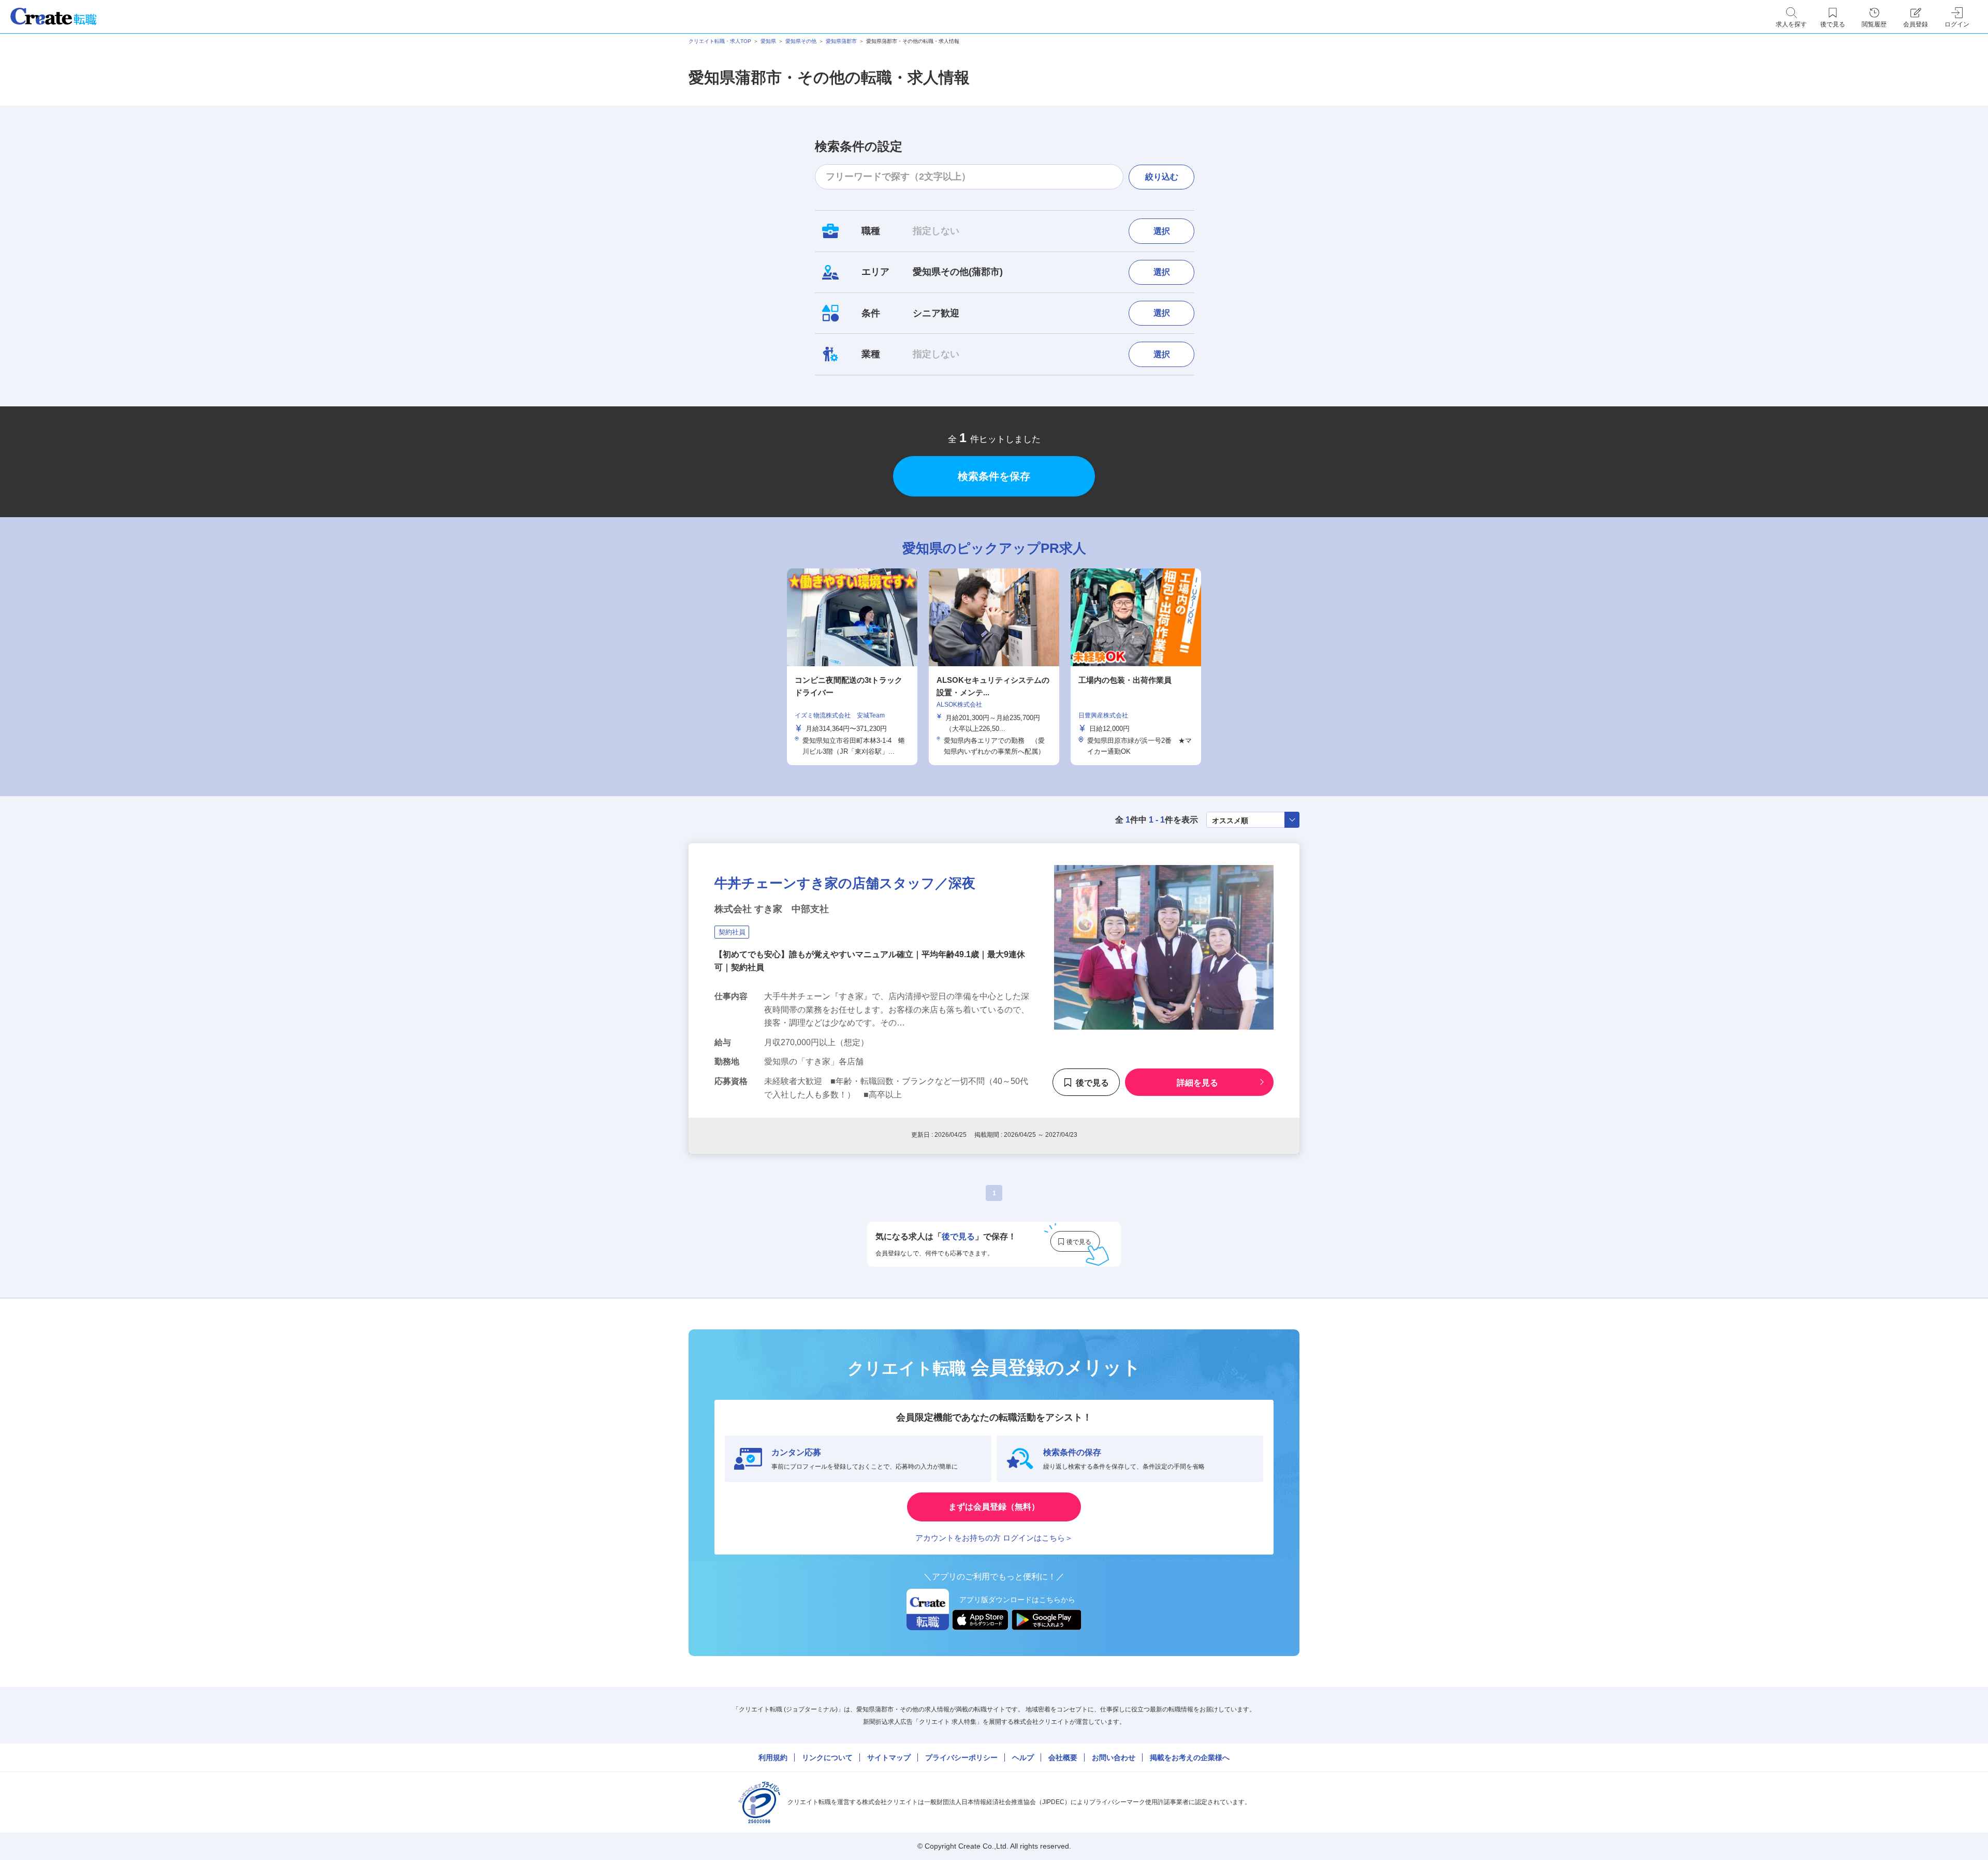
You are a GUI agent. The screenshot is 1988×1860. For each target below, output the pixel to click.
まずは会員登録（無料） (994, 1507)
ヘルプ (1023, 1758)
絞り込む (1162, 177)
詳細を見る (1197, 1082)
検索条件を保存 (994, 476)
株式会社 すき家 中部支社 (772, 909)
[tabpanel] (994, 667)
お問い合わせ (1114, 1758)
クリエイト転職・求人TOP (720, 41)
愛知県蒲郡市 (841, 41)
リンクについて (827, 1758)
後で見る (1092, 1082)
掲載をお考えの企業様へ (1190, 1758)
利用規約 (773, 1758)
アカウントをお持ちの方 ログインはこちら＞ (994, 1538)
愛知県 (768, 41)
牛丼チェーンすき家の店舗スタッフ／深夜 (845, 883)
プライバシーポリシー (961, 1758)
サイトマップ (889, 1758)
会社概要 (1063, 1758)
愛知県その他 (801, 41)
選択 (1162, 231)
